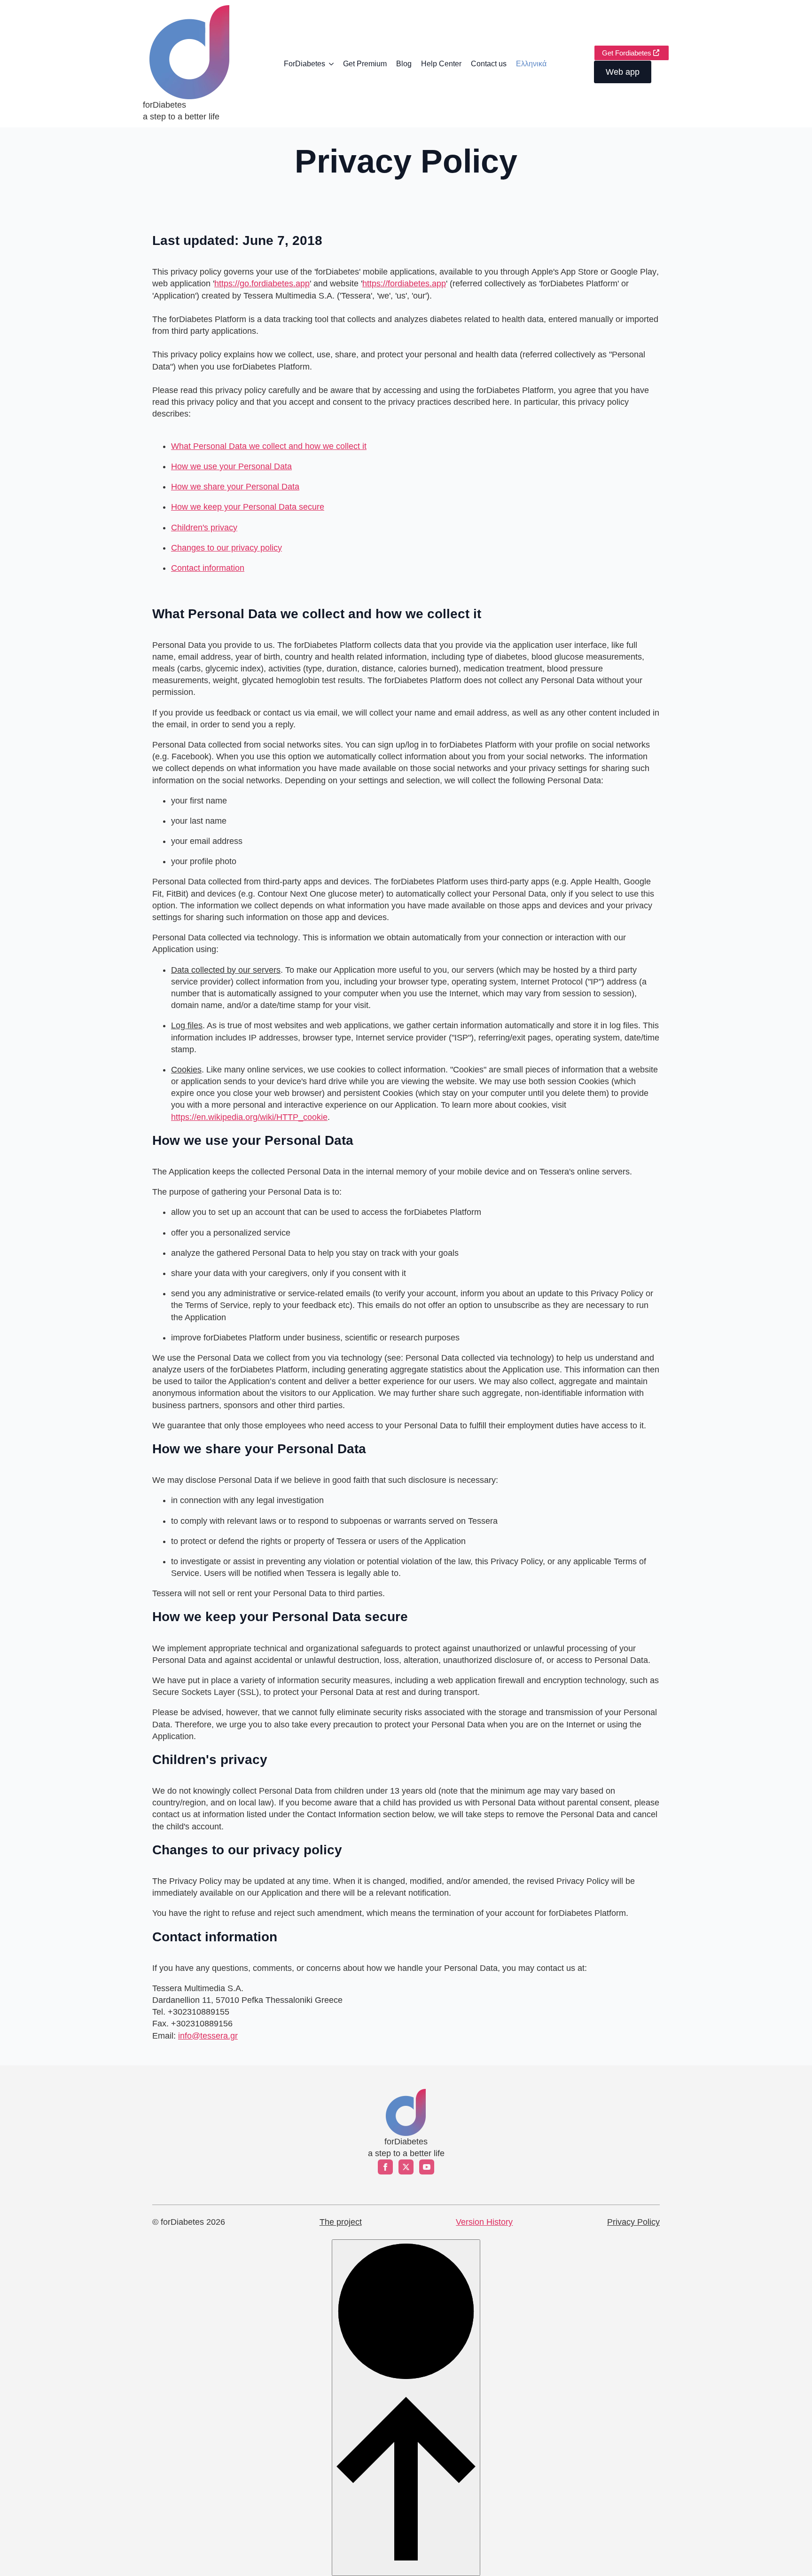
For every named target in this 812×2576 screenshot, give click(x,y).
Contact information (208, 568)
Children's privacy (204, 528)
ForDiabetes (304, 64)
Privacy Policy (633, 2222)
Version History (484, 2222)
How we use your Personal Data (231, 466)
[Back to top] (406, 2407)
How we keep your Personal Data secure (248, 507)
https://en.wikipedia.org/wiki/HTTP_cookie (249, 1117)
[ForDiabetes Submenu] (332, 64)
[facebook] (385, 2167)
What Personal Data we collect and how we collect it (269, 446)
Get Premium (365, 64)
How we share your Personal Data (235, 487)
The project (341, 2222)
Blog (404, 64)
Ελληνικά (531, 64)
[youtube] (427, 2167)
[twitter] (406, 2167)
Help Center (441, 64)
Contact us (489, 64)
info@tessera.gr (208, 2036)
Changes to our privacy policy (226, 548)
